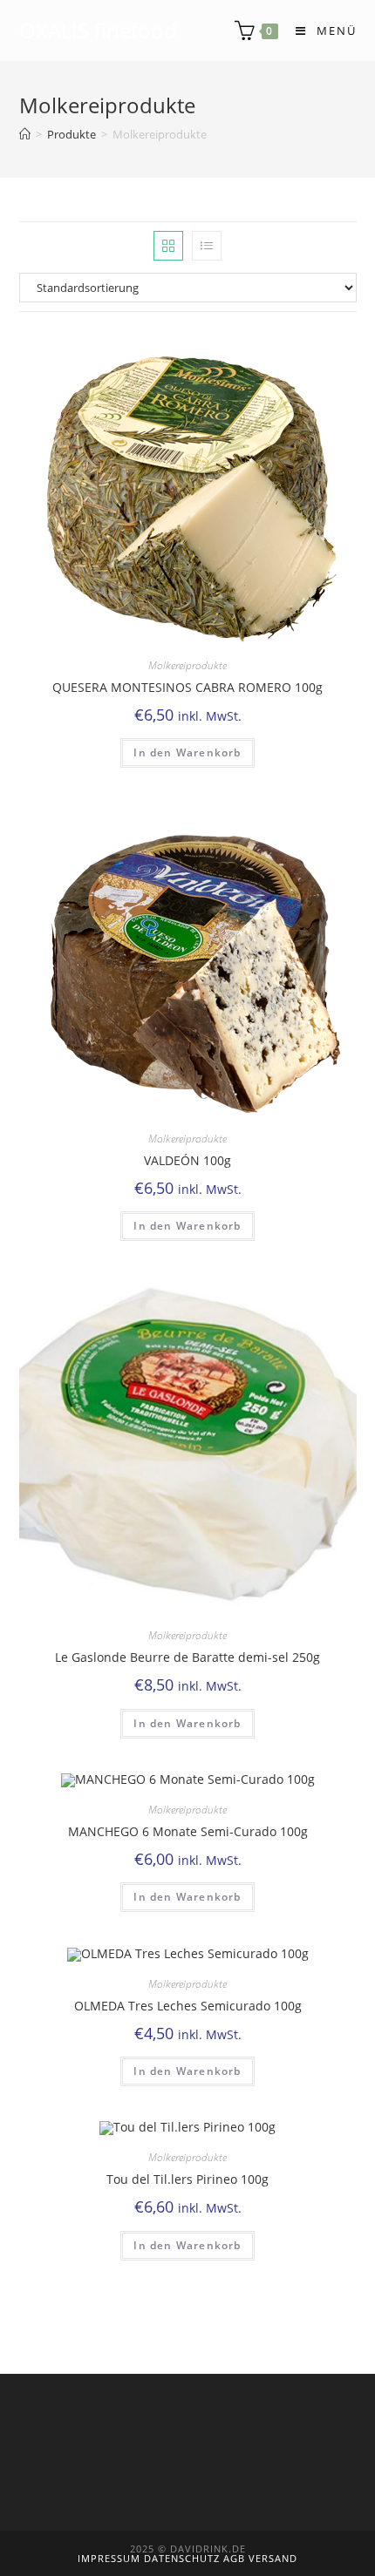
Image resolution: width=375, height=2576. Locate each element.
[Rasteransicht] (168, 246)
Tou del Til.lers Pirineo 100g (187, 2179)
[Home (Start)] (25, 134)
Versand (273, 2558)
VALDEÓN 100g (187, 1160)
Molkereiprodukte (187, 665)
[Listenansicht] (207, 246)
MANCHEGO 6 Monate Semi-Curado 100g (188, 1831)
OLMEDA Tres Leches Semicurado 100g (188, 2006)
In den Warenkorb (187, 752)
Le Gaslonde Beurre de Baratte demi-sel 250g (187, 1657)
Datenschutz (184, 2558)
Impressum (111, 2558)
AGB (236, 2558)
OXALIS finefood (98, 30)
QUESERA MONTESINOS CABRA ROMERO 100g (187, 687)
